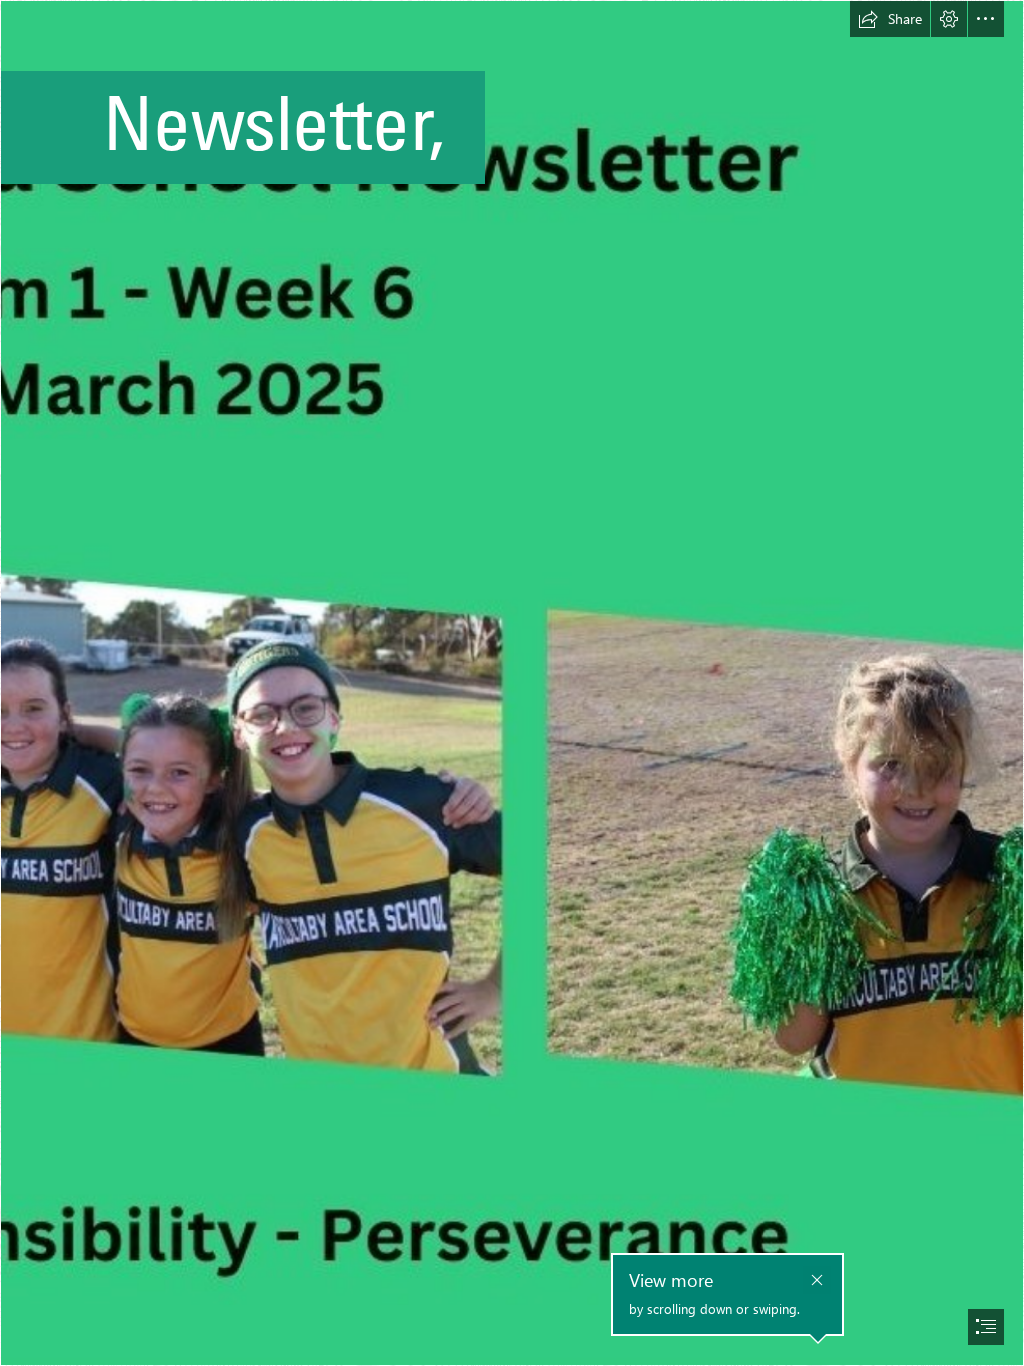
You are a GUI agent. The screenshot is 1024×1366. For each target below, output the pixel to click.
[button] (890, 19)
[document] (512, 683)
